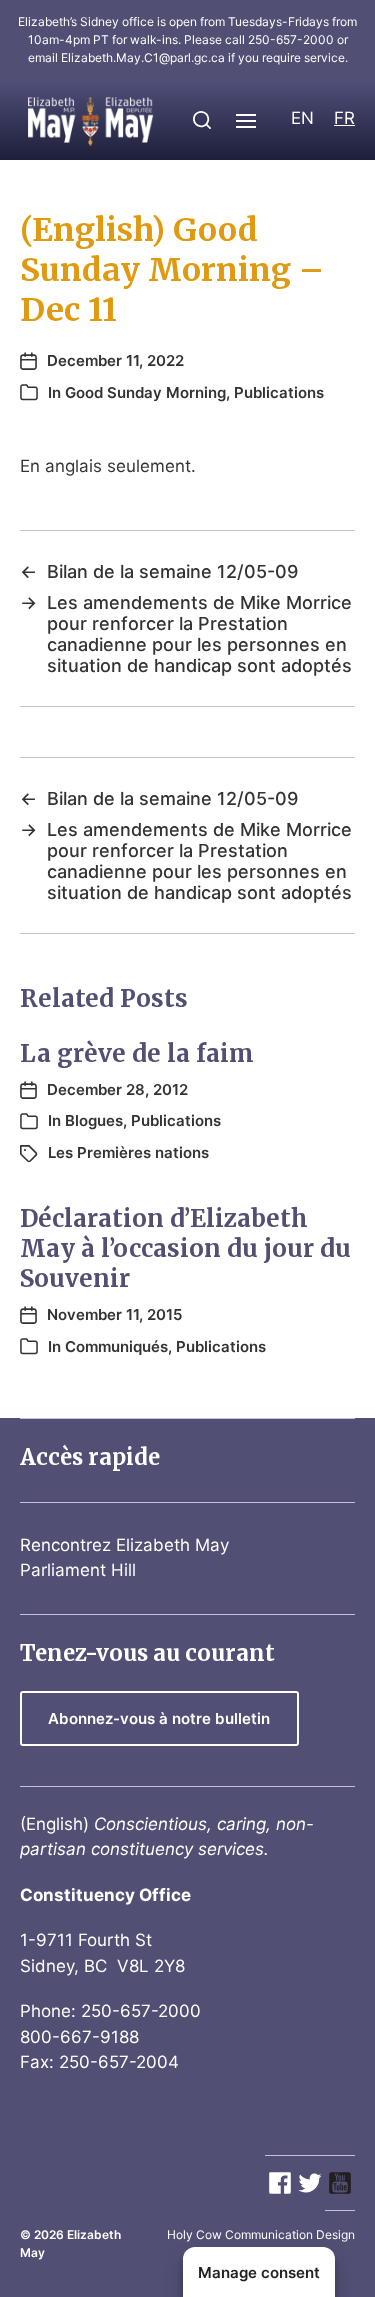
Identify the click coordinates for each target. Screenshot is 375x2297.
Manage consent (259, 2272)
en (302, 118)
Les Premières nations (128, 1152)
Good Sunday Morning (145, 392)
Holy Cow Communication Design (261, 2234)
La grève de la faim (137, 1053)
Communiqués (116, 1346)
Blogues (94, 1120)
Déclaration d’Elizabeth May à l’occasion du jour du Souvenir (185, 1248)
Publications (279, 392)
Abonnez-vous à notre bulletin (159, 1718)
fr (344, 118)
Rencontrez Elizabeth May (124, 1545)
